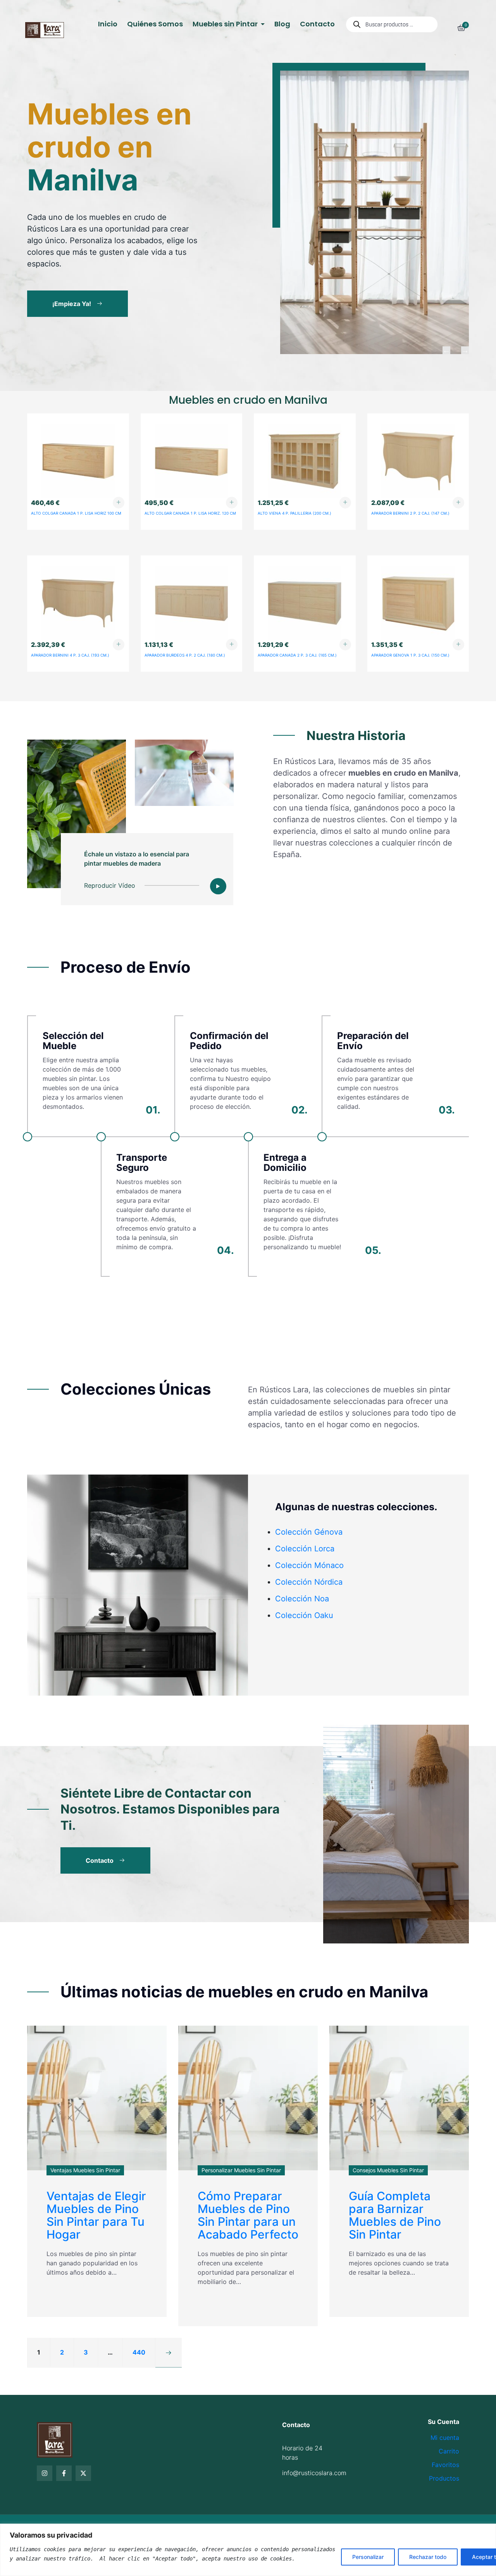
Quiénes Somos (155, 24)
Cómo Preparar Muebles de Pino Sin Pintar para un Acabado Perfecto (248, 2215)
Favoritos (445, 2465)
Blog (282, 24)
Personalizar (368, 2557)
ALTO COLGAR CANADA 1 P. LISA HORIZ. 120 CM (190, 513)
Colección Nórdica (309, 1582)
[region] (248, 2550)
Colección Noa (302, 1599)
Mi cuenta (445, 2438)
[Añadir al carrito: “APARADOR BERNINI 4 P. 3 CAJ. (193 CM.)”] (119, 645)
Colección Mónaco (309, 1565)
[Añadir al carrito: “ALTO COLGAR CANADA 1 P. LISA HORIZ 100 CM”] (119, 503)
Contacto (317, 24)
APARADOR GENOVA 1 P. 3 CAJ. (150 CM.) (410, 655)
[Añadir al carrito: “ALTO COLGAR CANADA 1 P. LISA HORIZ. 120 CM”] (232, 503)
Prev (446, 350)
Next (465, 350)
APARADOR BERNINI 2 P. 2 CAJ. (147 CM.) (410, 513)
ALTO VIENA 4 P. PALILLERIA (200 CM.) (294, 513)
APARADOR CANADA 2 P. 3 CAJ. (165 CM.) (297, 655)
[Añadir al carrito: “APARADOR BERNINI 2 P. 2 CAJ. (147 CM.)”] (458, 503)
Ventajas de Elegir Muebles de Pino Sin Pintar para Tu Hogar (96, 2215)
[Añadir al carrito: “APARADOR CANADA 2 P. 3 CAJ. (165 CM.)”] (345, 645)
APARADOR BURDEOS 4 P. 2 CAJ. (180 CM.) (185, 655)
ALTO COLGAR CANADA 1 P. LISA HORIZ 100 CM (76, 513)
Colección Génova (309, 1532)
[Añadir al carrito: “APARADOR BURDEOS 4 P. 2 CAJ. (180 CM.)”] (232, 645)
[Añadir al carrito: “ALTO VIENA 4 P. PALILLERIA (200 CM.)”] (345, 503)
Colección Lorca (305, 1549)
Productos (444, 2478)
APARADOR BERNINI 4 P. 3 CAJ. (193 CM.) (70, 655)
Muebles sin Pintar (226, 24)
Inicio (108, 24)
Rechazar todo (428, 2557)
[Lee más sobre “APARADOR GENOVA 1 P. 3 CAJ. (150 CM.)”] (458, 645)
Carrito (449, 2451)
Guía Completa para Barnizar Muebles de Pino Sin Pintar (395, 2215)
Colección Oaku (304, 1615)
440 (139, 2352)
